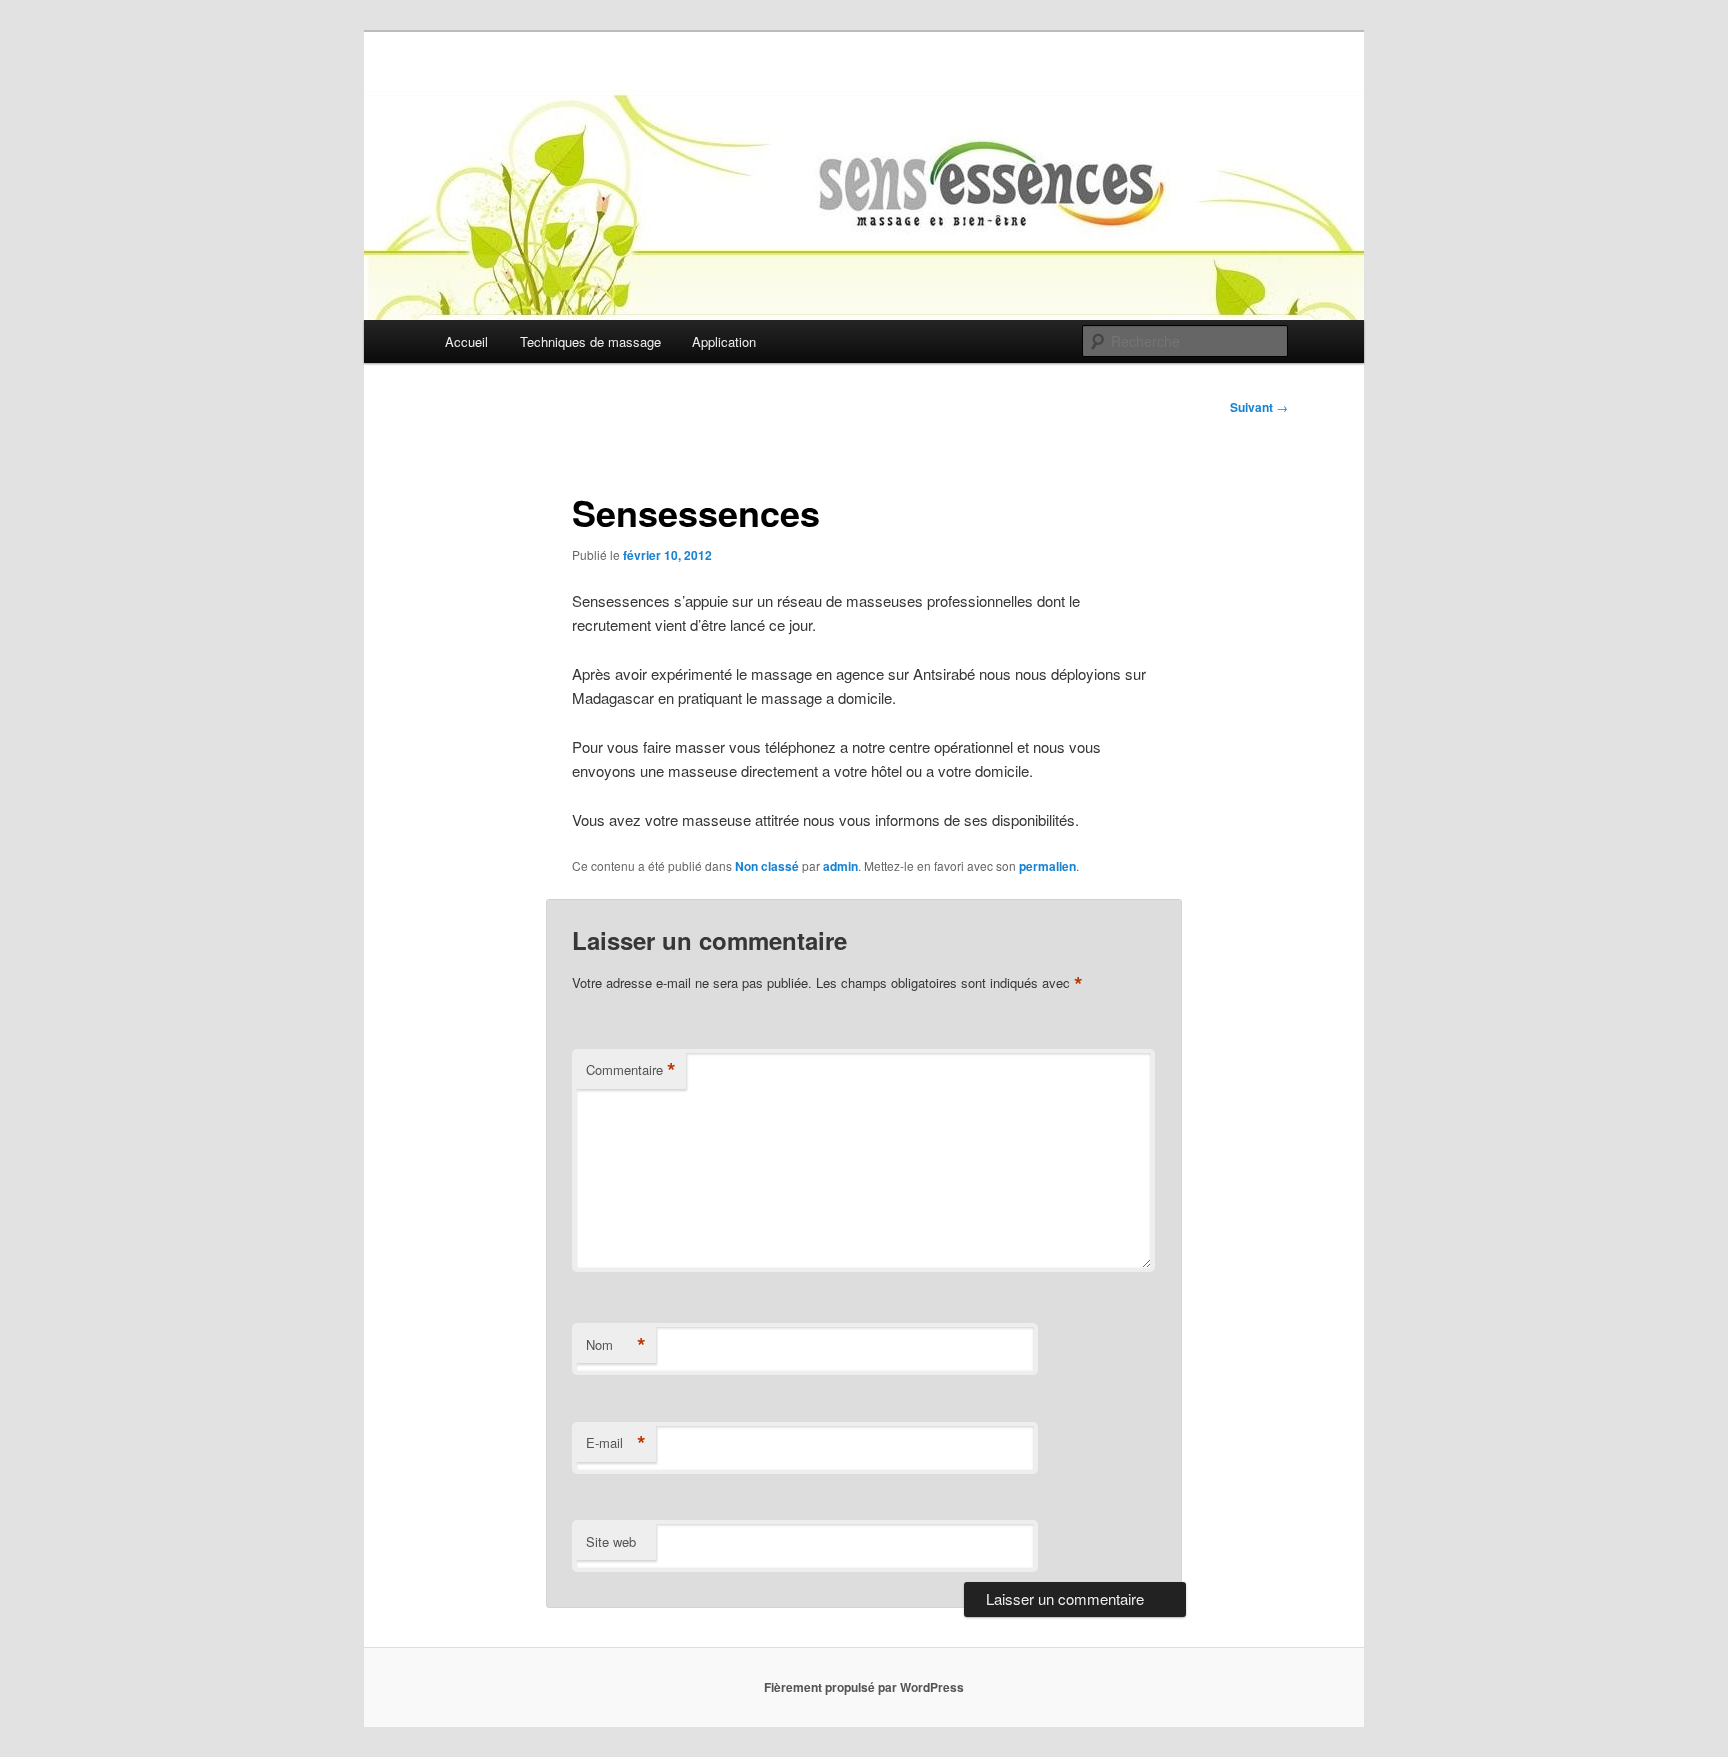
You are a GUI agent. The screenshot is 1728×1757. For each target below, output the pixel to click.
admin (840, 866)
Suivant (1259, 407)
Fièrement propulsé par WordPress (864, 1687)
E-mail (616, 1443)
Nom (616, 1345)
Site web (611, 1541)
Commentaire (631, 1070)
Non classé (767, 866)
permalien (1047, 866)
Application (724, 341)
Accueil (466, 341)
